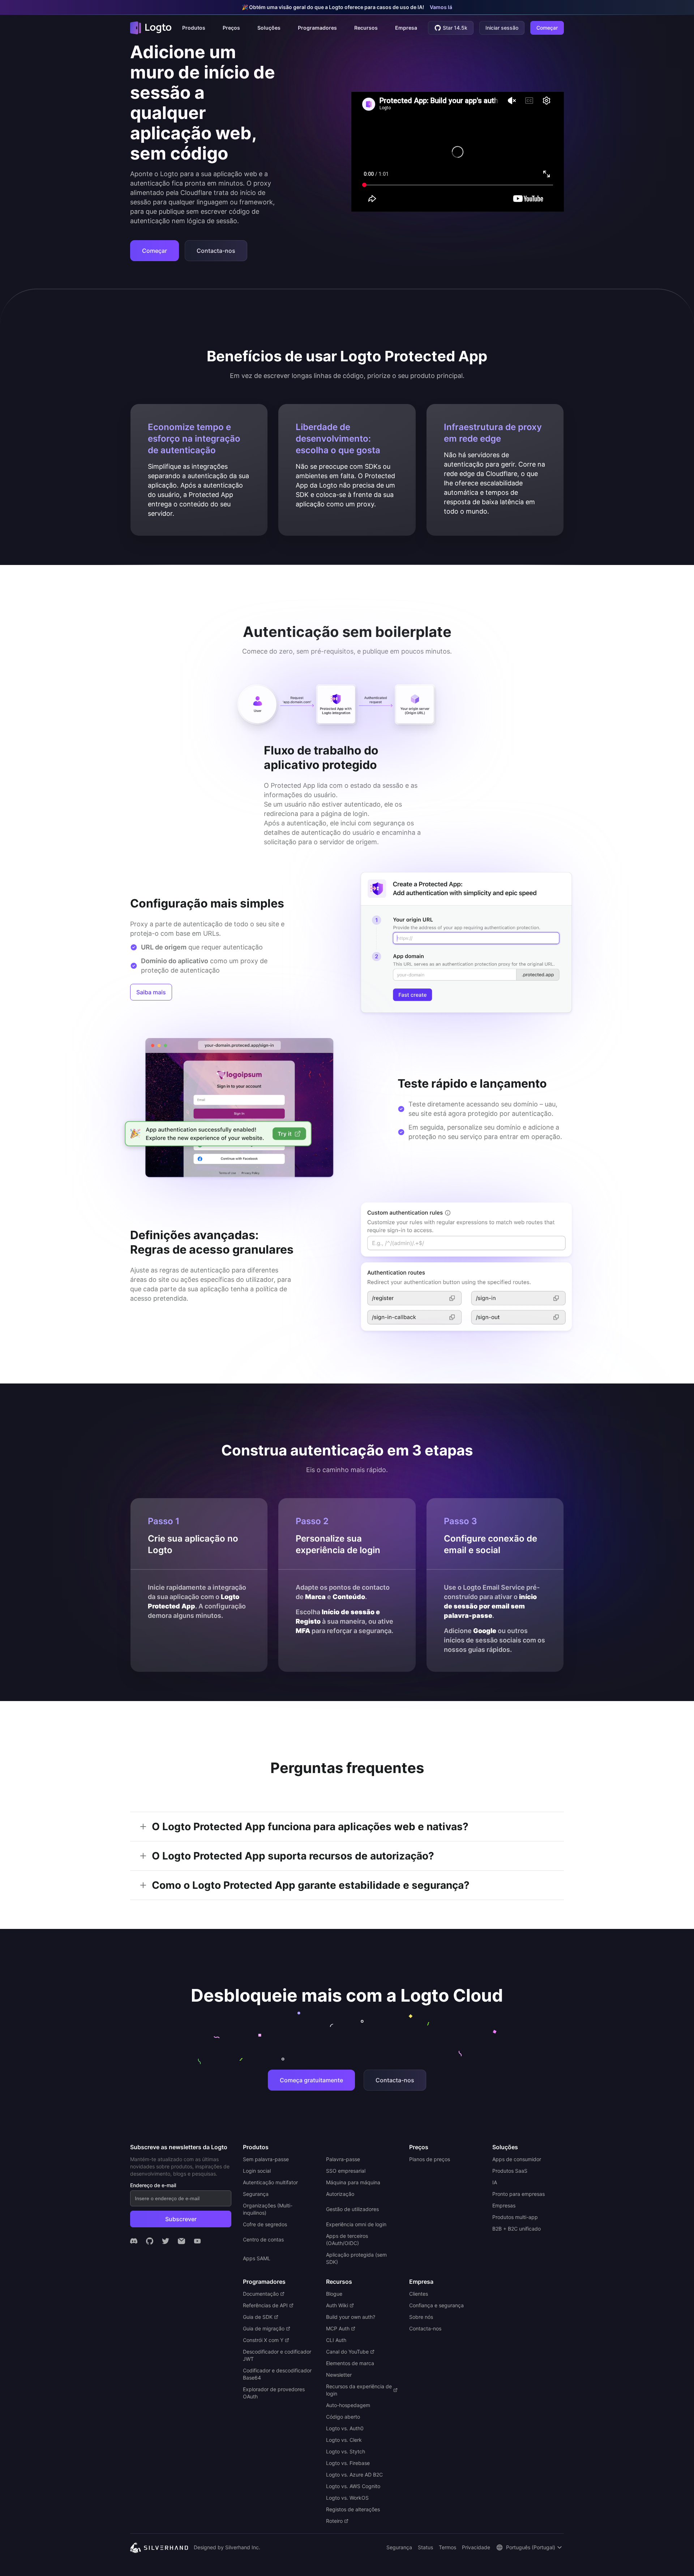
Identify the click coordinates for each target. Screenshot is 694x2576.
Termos (447, 2547)
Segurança (399, 2547)
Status (425, 2547)
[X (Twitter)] (166, 2241)
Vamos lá (441, 7)
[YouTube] (197, 2241)
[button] (194, 28)
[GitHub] (150, 2241)
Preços (231, 28)
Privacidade (476, 2547)
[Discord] (134, 2241)
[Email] (181, 2241)
